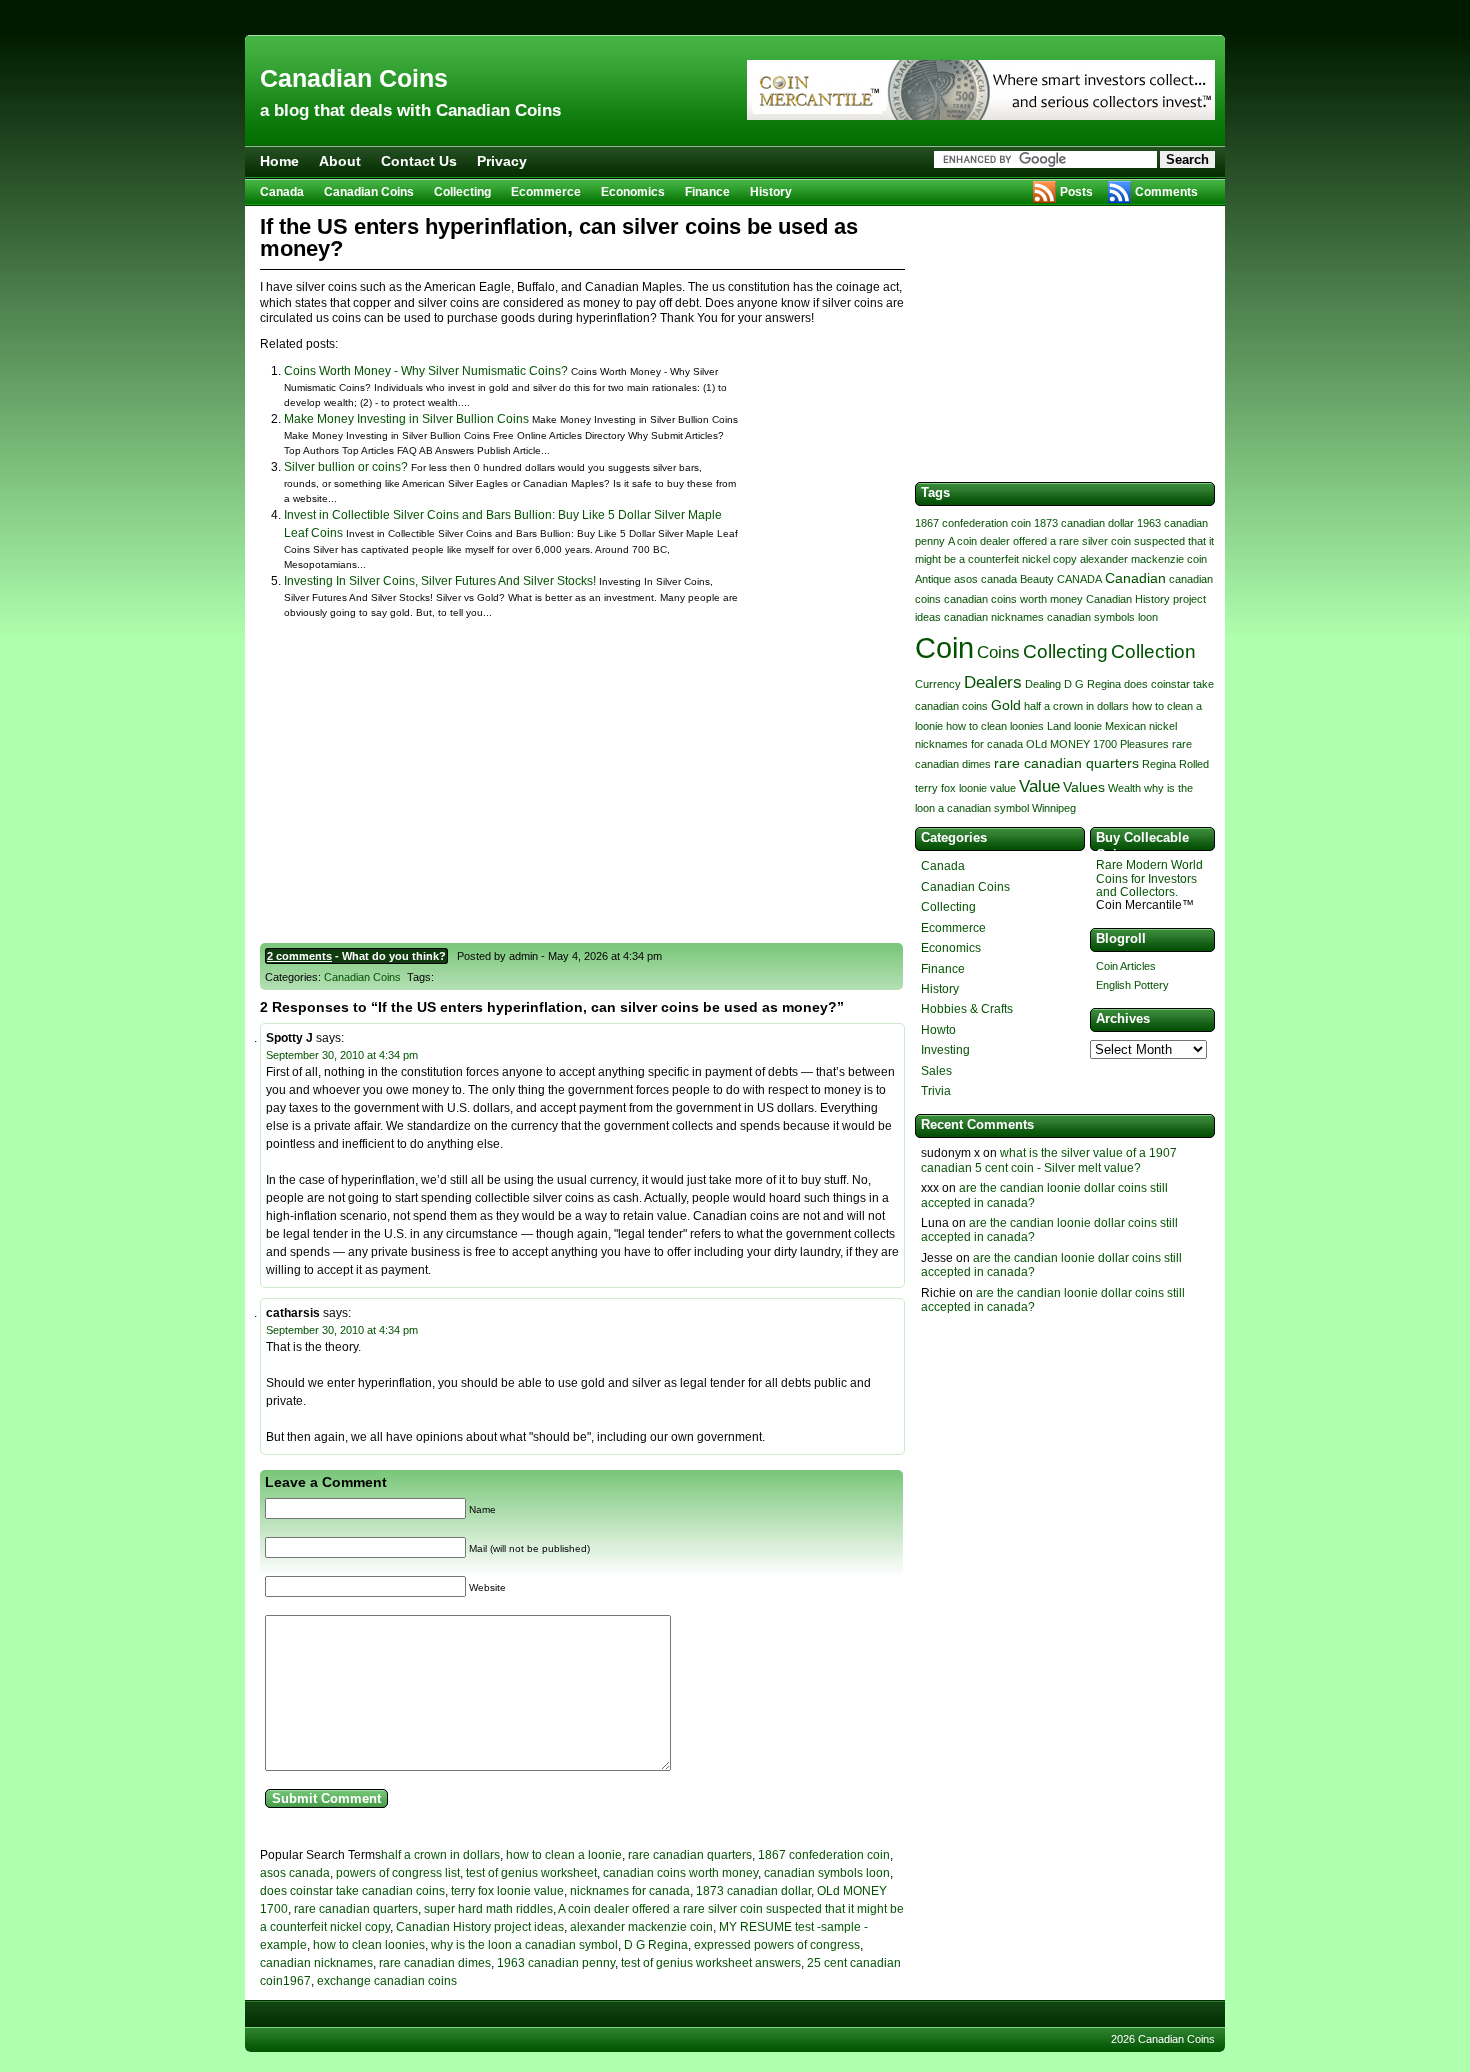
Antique (933, 579)
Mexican (1125, 726)
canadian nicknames (316, 1963)
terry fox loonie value (507, 1891)
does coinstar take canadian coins (352, 1891)
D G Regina (656, 1945)
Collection (1153, 651)
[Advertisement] (735, 17)
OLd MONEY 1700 (1071, 744)
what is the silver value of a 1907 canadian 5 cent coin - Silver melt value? (1049, 1160)
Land (1059, 726)
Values (1084, 787)
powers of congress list (398, 1873)
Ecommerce (546, 192)
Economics (633, 192)
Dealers (993, 682)
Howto (938, 1030)
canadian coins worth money (680, 1873)
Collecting (462, 192)
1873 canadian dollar (753, 1891)
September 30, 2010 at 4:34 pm (342, 1055)
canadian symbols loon (827, 1873)
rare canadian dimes (435, 1963)
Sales (936, 1071)
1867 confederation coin (824, 1855)
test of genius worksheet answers (711, 1963)
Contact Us (419, 161)
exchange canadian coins (387, 1981)
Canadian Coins (354, 78)
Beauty (1037, 579)
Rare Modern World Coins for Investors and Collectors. (1149, 878)
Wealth (1124, 788)
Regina (1159, 764)
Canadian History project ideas (480, 1927)
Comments (1166, 192)
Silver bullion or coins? (346, 467)
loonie (1088, 726)
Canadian (1135, 578)
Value (1039, 786)
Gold (1006, 705)
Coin (944, 647)
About (340, 161)
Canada (282, 192)
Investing (945, 1050)
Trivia (936, 1091)
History (771, 192)
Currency (938, 684)
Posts (1076, 192)
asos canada (295, 1873)
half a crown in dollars (440, 1855)
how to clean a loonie (564, 1855)
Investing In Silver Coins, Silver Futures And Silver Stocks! (440, 581)
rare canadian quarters (690, 1855)
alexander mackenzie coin (641, 1927)
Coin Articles (1126, 966)
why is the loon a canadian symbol (524, 1945)
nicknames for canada (630, 1891)
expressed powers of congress (777, 1945)
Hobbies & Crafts (967, 1009)
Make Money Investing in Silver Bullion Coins (406, 419)
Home (279, 161)
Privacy (502, 161)
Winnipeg (1054, 808)
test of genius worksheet (531, 1873)
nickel (1163, 726)
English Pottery (1132, 985)
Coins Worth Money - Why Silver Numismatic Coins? (426, 371)
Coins (998, 652)
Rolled (1194, 764)
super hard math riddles (488, 1909)
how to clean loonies (369, 1945)
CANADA (1079, 579)
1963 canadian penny (556, 1963)
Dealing (1043, 684)
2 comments (299, 956)
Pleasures (1144, 744)
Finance (707, 192)
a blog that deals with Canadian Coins (410, 110)
